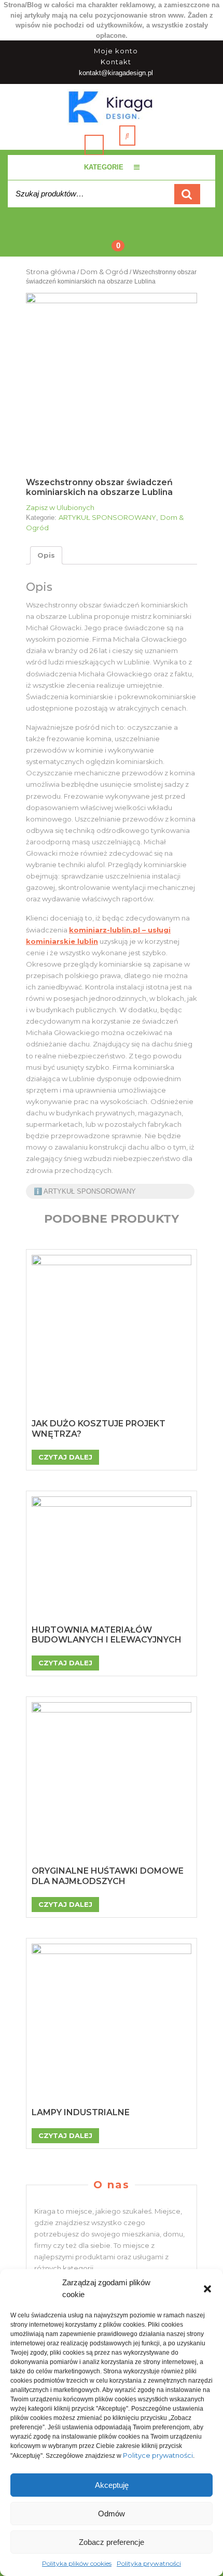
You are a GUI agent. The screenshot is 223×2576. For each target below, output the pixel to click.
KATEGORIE (104, 167)
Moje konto (116, 51)
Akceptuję (112, 2485)
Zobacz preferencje (112, 2542)
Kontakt (116, 62)
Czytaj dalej (65, 1457)
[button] (207, 2289)
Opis (46, 555)
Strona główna (51, 272)
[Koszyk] (112, 238)
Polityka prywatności (149, 2563)
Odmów (112, 2514)
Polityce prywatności (158, 2455)
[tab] (46, 555)
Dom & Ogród (104, 272)
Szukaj (187, 194)
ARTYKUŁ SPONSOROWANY (107, 517)
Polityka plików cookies (77, 2563)
